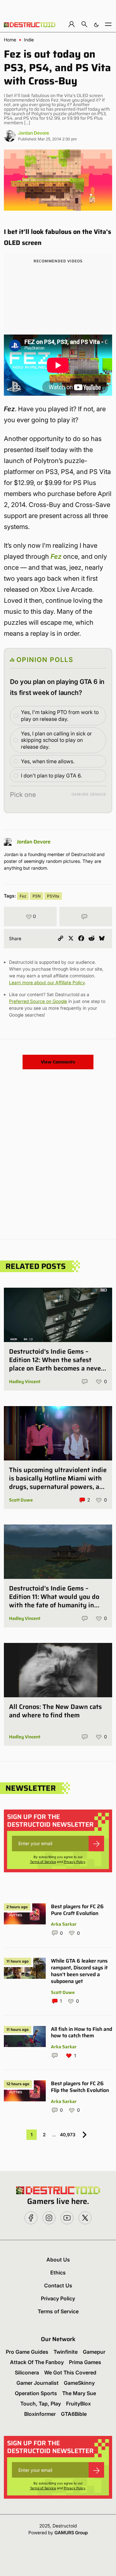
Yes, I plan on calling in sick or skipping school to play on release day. (56, 740)
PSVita (53, 896)
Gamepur (94, 2352)
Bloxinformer (40, 2414)
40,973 (68, 2135)
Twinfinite (66, 2352)
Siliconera (27, 2372)
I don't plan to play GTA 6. (51, 776)
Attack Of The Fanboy (37, 2362)
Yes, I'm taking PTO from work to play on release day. (60, 716)
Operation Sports (36, 2393)
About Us (58, 2260)
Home (10, 40)
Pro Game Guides (27, 2352)
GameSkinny (79, 2383)
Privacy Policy (75, 1862)
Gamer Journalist (38, 2383)
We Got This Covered (70, 2372)
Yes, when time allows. (48, 761)
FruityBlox (78, 2404)
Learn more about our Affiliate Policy (47, 982)
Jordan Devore (34, 133)
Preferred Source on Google (38, 1001)
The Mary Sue (79, 2393)
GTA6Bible (74, 2414)
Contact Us (58, 2285)
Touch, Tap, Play (41, 2404)
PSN (37, 896)
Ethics (58, 2273)
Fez (56, 556)
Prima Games (85, 2362)
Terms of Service (43, 1862)
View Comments (58, 1062)
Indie (29, 40)
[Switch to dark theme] (96, 24)
